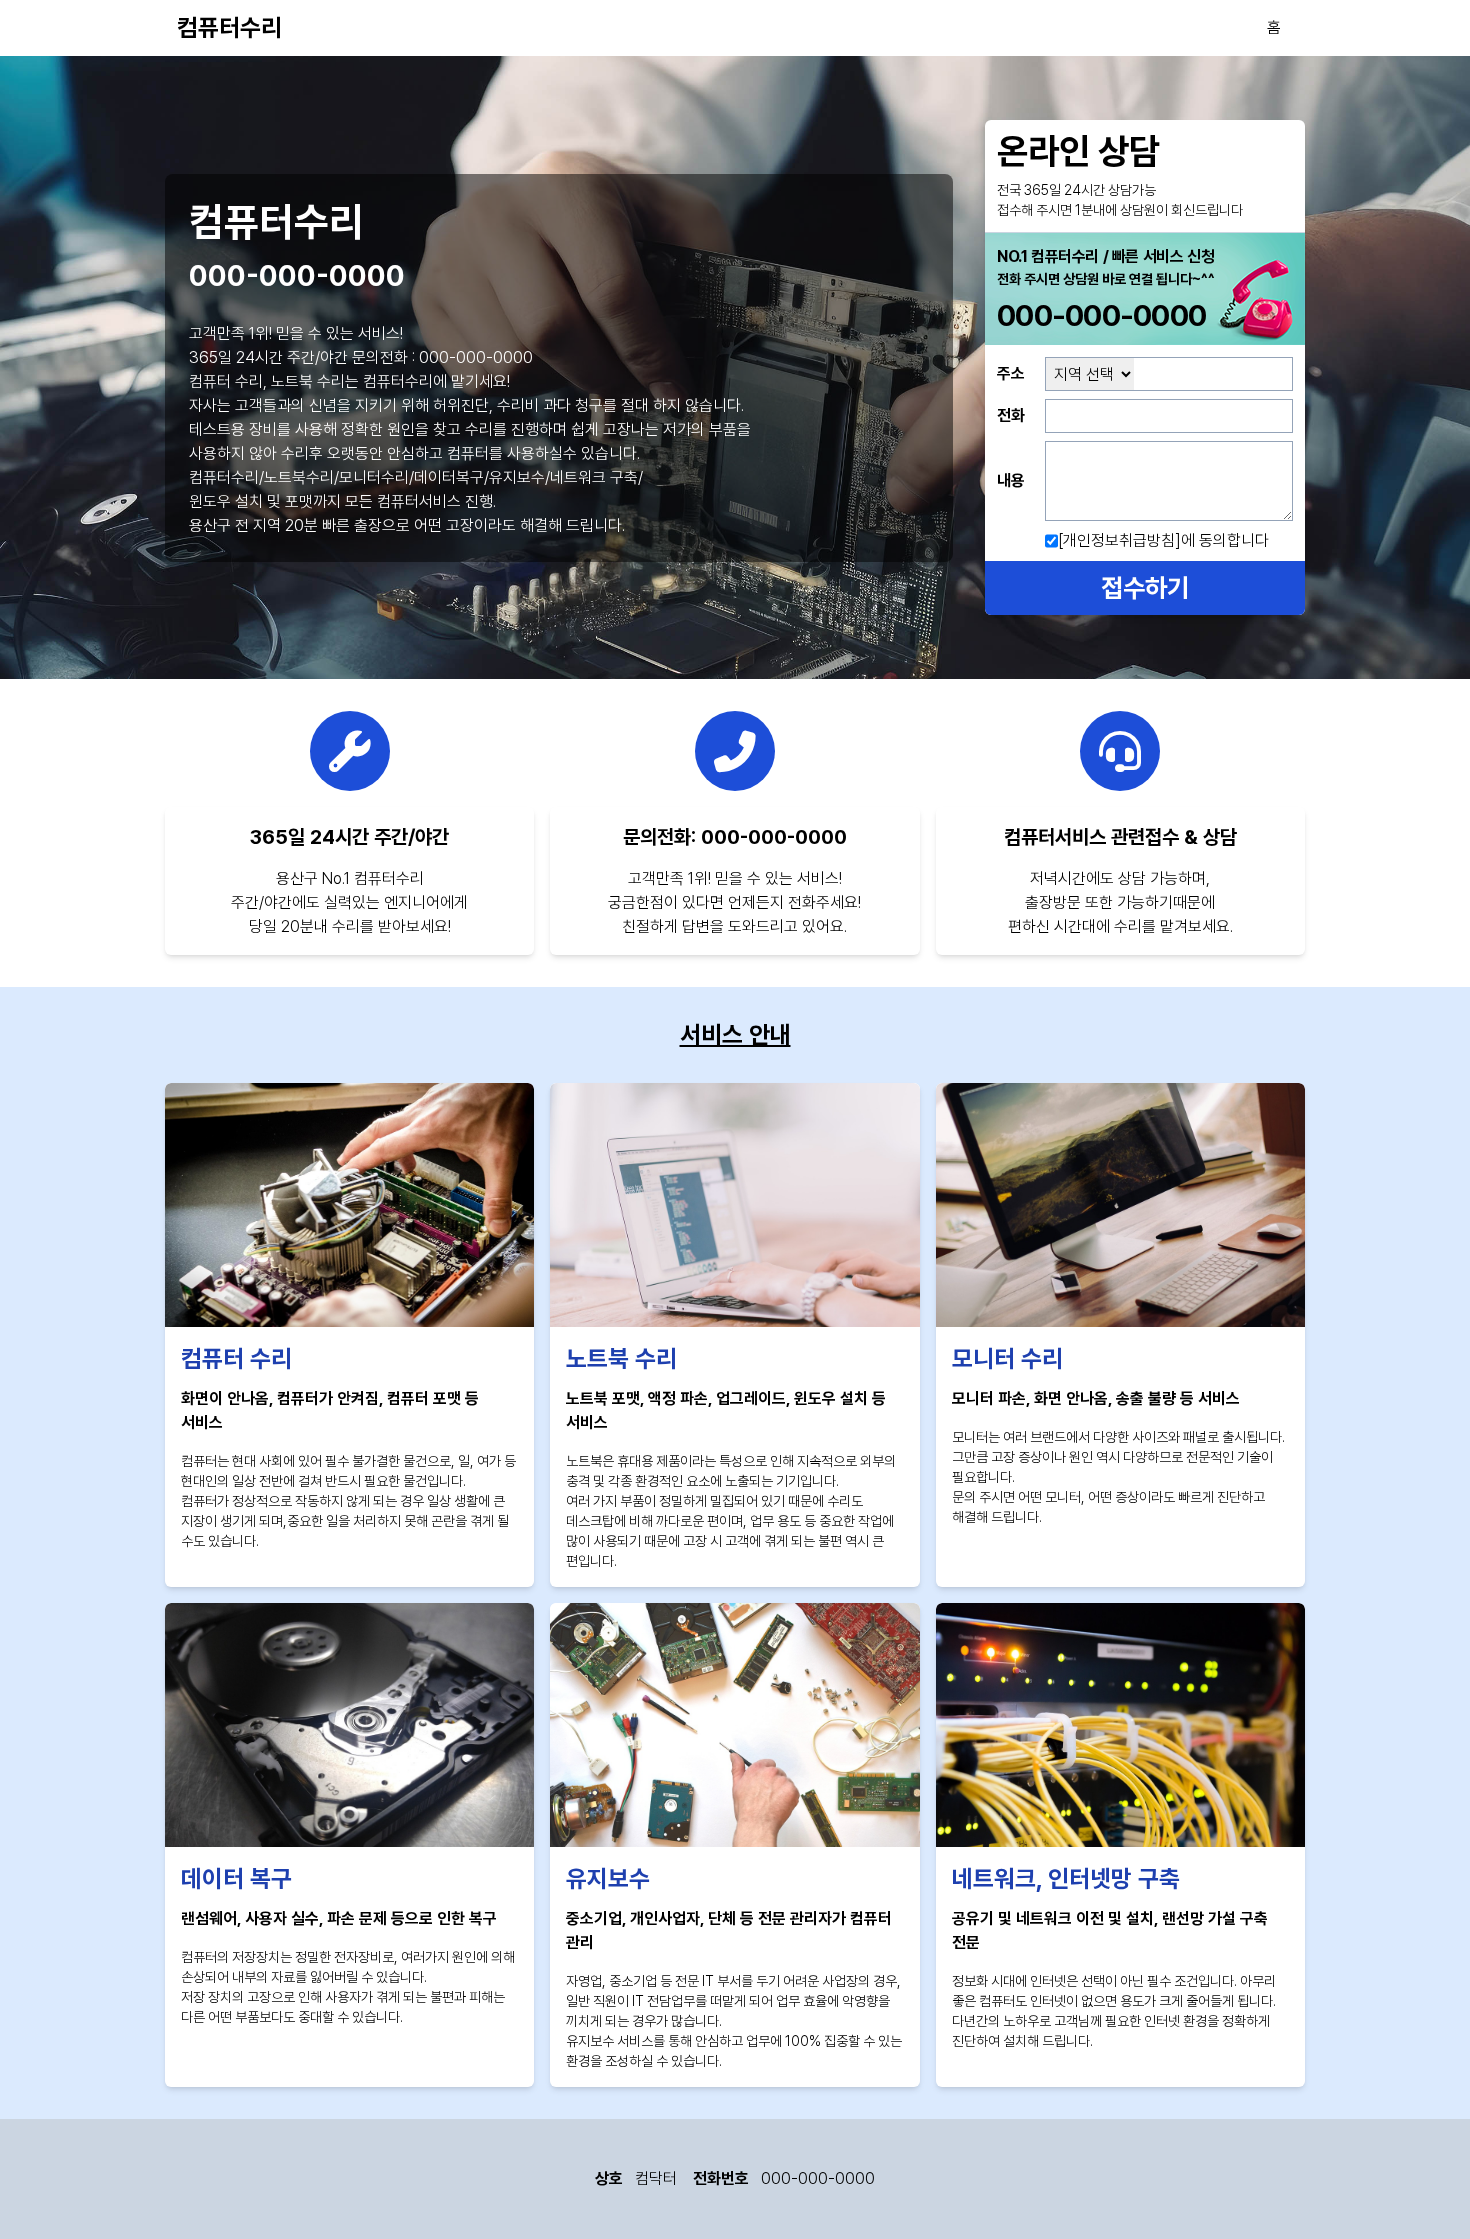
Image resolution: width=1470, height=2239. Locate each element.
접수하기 (1145, 588)
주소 (1011, 373)
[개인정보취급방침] (1119, 540)
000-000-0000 (297, 277)
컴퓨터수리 (229, 27)
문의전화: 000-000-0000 (735, 837)
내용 (1011, 480)
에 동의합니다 (1163, 540)
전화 (1011, 415)
